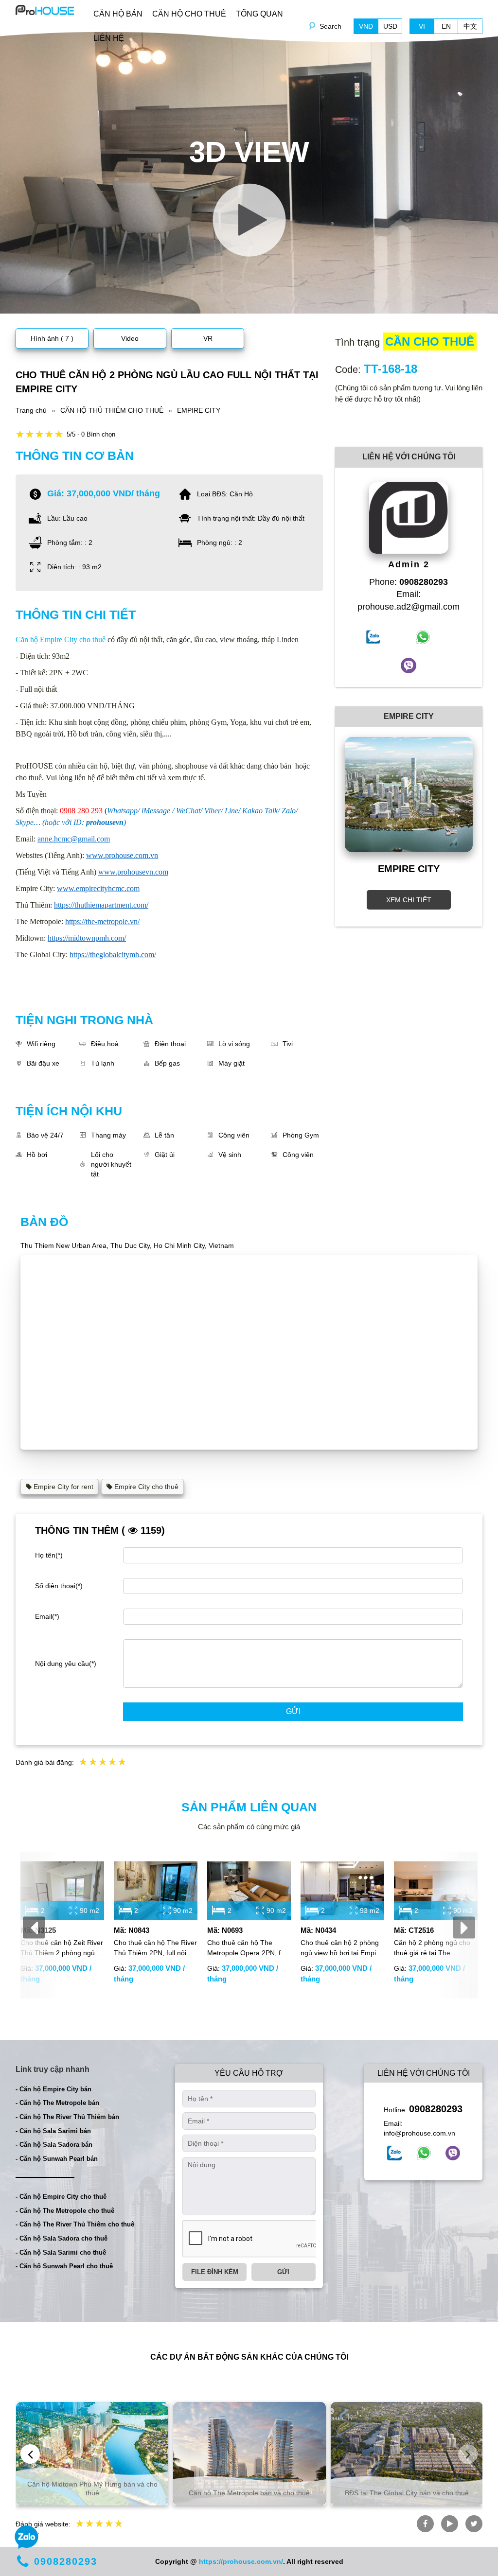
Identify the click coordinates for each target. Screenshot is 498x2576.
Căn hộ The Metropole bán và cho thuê (249, 2493)
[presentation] (34, 1928)
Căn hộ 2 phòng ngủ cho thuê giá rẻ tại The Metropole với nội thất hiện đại (435, 1948)
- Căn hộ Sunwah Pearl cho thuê (64, 2266)
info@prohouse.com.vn (419, 2133)
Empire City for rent (62, 1487)
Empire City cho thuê (145, 1487)
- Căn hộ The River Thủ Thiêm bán (67, 2117)
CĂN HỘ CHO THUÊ (189, 14)
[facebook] (394, 2153)
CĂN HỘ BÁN (118, 14)
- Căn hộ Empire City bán (53, 2089)
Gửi (293, 1711)
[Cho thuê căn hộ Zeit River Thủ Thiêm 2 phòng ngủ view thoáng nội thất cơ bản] (62, 1891)
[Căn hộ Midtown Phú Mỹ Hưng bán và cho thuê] (92, 2454)
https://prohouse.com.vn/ (241, 2561)
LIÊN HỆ (109, 38)
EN (446, 26)
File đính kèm (215, 2272)
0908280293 (436, 2109)
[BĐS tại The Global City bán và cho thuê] (407, 2454)
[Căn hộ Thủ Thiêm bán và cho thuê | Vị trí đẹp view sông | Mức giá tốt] (45, 9)
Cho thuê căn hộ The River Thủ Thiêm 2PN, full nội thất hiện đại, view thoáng (155, 1948)
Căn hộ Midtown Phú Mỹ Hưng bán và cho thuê (92, 2488)
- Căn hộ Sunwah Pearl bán (57, 2159)
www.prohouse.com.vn (122, 855)
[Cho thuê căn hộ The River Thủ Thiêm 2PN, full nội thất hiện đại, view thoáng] (156, 1891)
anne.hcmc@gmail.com (74, 839)
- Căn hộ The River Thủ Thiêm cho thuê (75, 2224)
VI (422, 26)
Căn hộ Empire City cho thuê (61, 640)
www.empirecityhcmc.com (98, 888)
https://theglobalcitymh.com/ (113, 955)
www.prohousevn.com (133, 872)
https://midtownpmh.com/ (87, 938)
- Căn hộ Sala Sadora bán (54, 2145)
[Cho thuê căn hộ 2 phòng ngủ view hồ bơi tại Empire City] (342, 1891)
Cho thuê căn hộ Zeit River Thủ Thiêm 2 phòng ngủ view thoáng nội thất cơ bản (62, 1948)
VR (208, 338)
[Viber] (453, 2153)
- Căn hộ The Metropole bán (57, 2103)
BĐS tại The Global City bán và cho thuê (407, 2493)
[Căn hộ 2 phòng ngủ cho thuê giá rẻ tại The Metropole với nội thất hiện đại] (436, 1891)
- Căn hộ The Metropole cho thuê (65, 2211)
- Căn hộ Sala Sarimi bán (53, 2131)
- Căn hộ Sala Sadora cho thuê (62, 2238)
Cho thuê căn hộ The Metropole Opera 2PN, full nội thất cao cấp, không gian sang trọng (247, 1948)
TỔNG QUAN (259, 14)
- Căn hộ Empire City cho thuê (61, 2197)
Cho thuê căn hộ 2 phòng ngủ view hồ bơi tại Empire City (341, 1948)
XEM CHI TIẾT (409, 900)
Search (330, 26)
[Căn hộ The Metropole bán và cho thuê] (249, 2454)
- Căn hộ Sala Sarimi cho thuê (61, 2252)
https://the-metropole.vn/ (102, 921)
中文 (470, 26)
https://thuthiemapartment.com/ (101, 905)
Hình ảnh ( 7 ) (52, 338)
